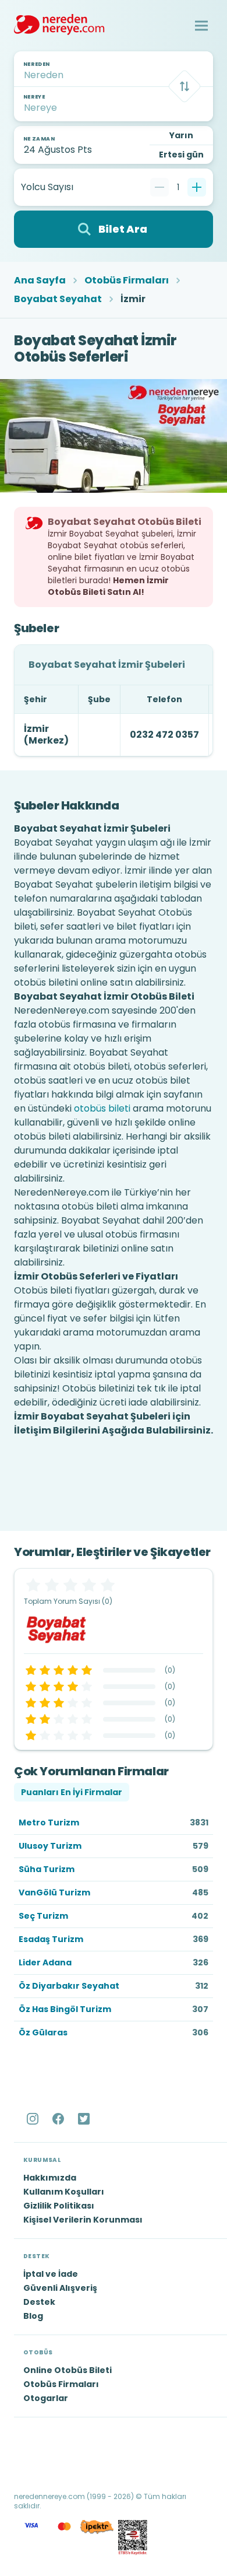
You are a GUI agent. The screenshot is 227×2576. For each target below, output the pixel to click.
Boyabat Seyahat (58, 299)
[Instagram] (34, 2119)
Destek (39, 2302)
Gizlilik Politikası (59, 2206)
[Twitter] (85, 2119)
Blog (33, 2316)
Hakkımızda (50, 2178)
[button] (201, 26)
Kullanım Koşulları (64, 2192)
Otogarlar (46, 2398)
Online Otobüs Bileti (68, 2370)
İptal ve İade (51, 2274)
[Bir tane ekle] (197, 187)
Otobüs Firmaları (127, 281)
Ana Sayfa (40, 281)
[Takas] (185, 86)
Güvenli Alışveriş (60, 2288)
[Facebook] (59, 2119)
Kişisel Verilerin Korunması (83, 2220)
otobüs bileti (102, 1108)
